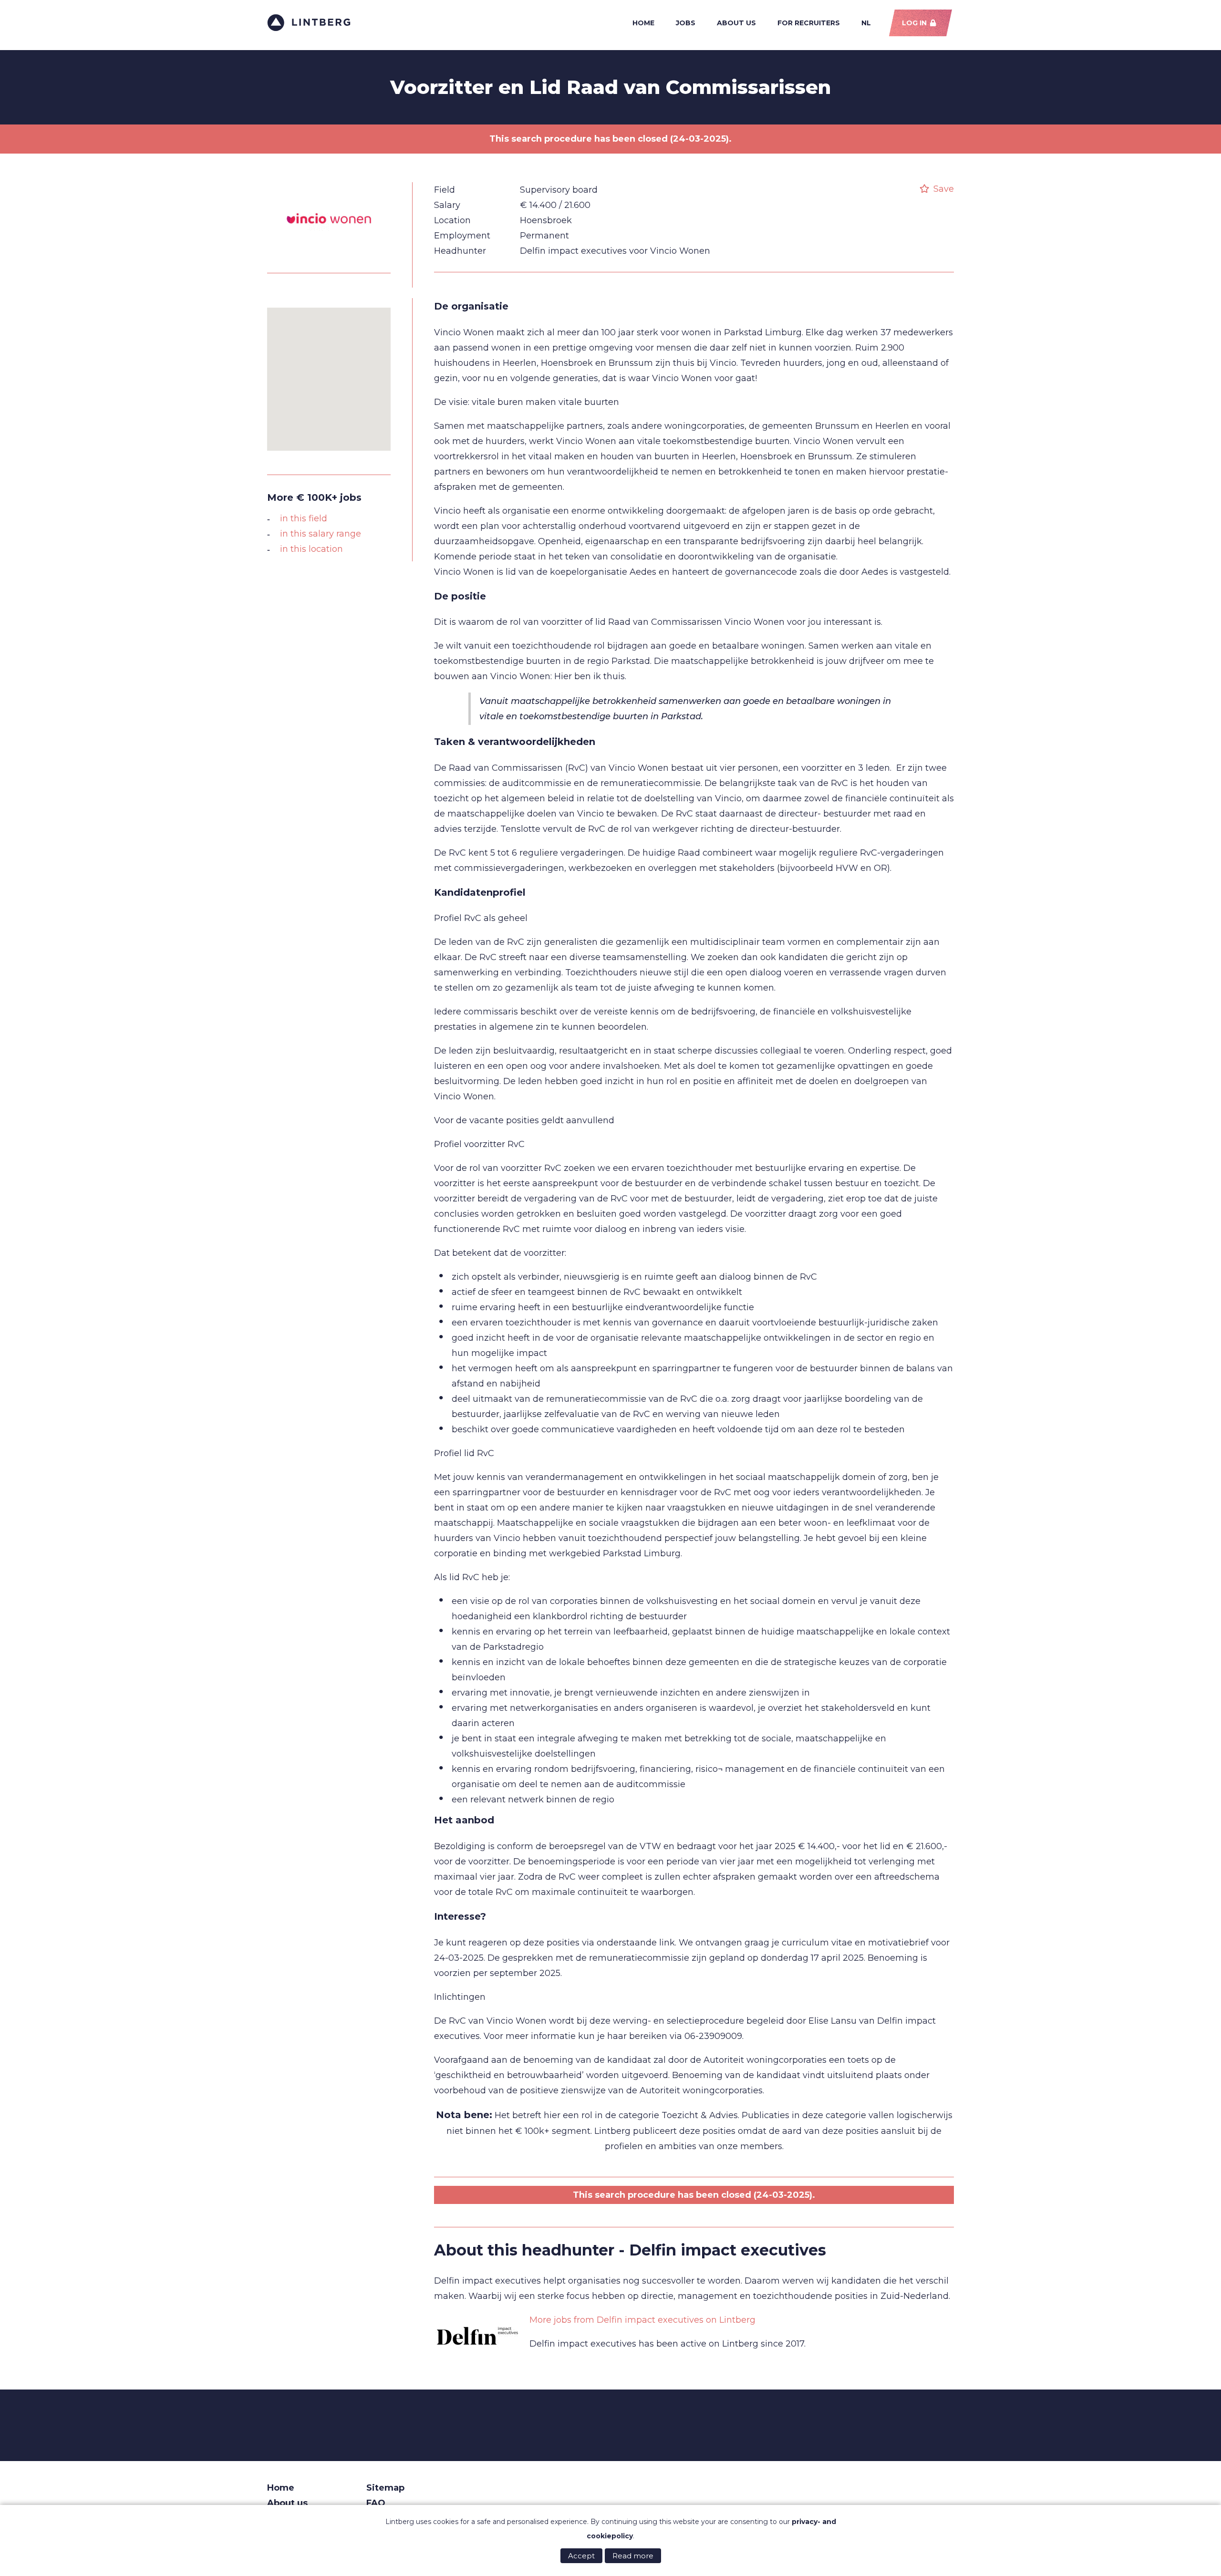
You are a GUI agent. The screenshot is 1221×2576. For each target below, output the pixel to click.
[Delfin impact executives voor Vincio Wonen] (329, 256)
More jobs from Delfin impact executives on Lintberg (642, 2320)
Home (643, 23)
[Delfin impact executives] (477, 2337)
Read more (633, 2556)
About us (736, 23)
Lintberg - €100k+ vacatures (309, 23)
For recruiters (809, 23)
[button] (329, 373)
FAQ (376, 2503)
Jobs (686, 23)
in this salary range (321, 534)
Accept (581, 2556)
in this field (304, 518)
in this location (311, 549)
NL (866, 23)
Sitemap (385, 2488)
